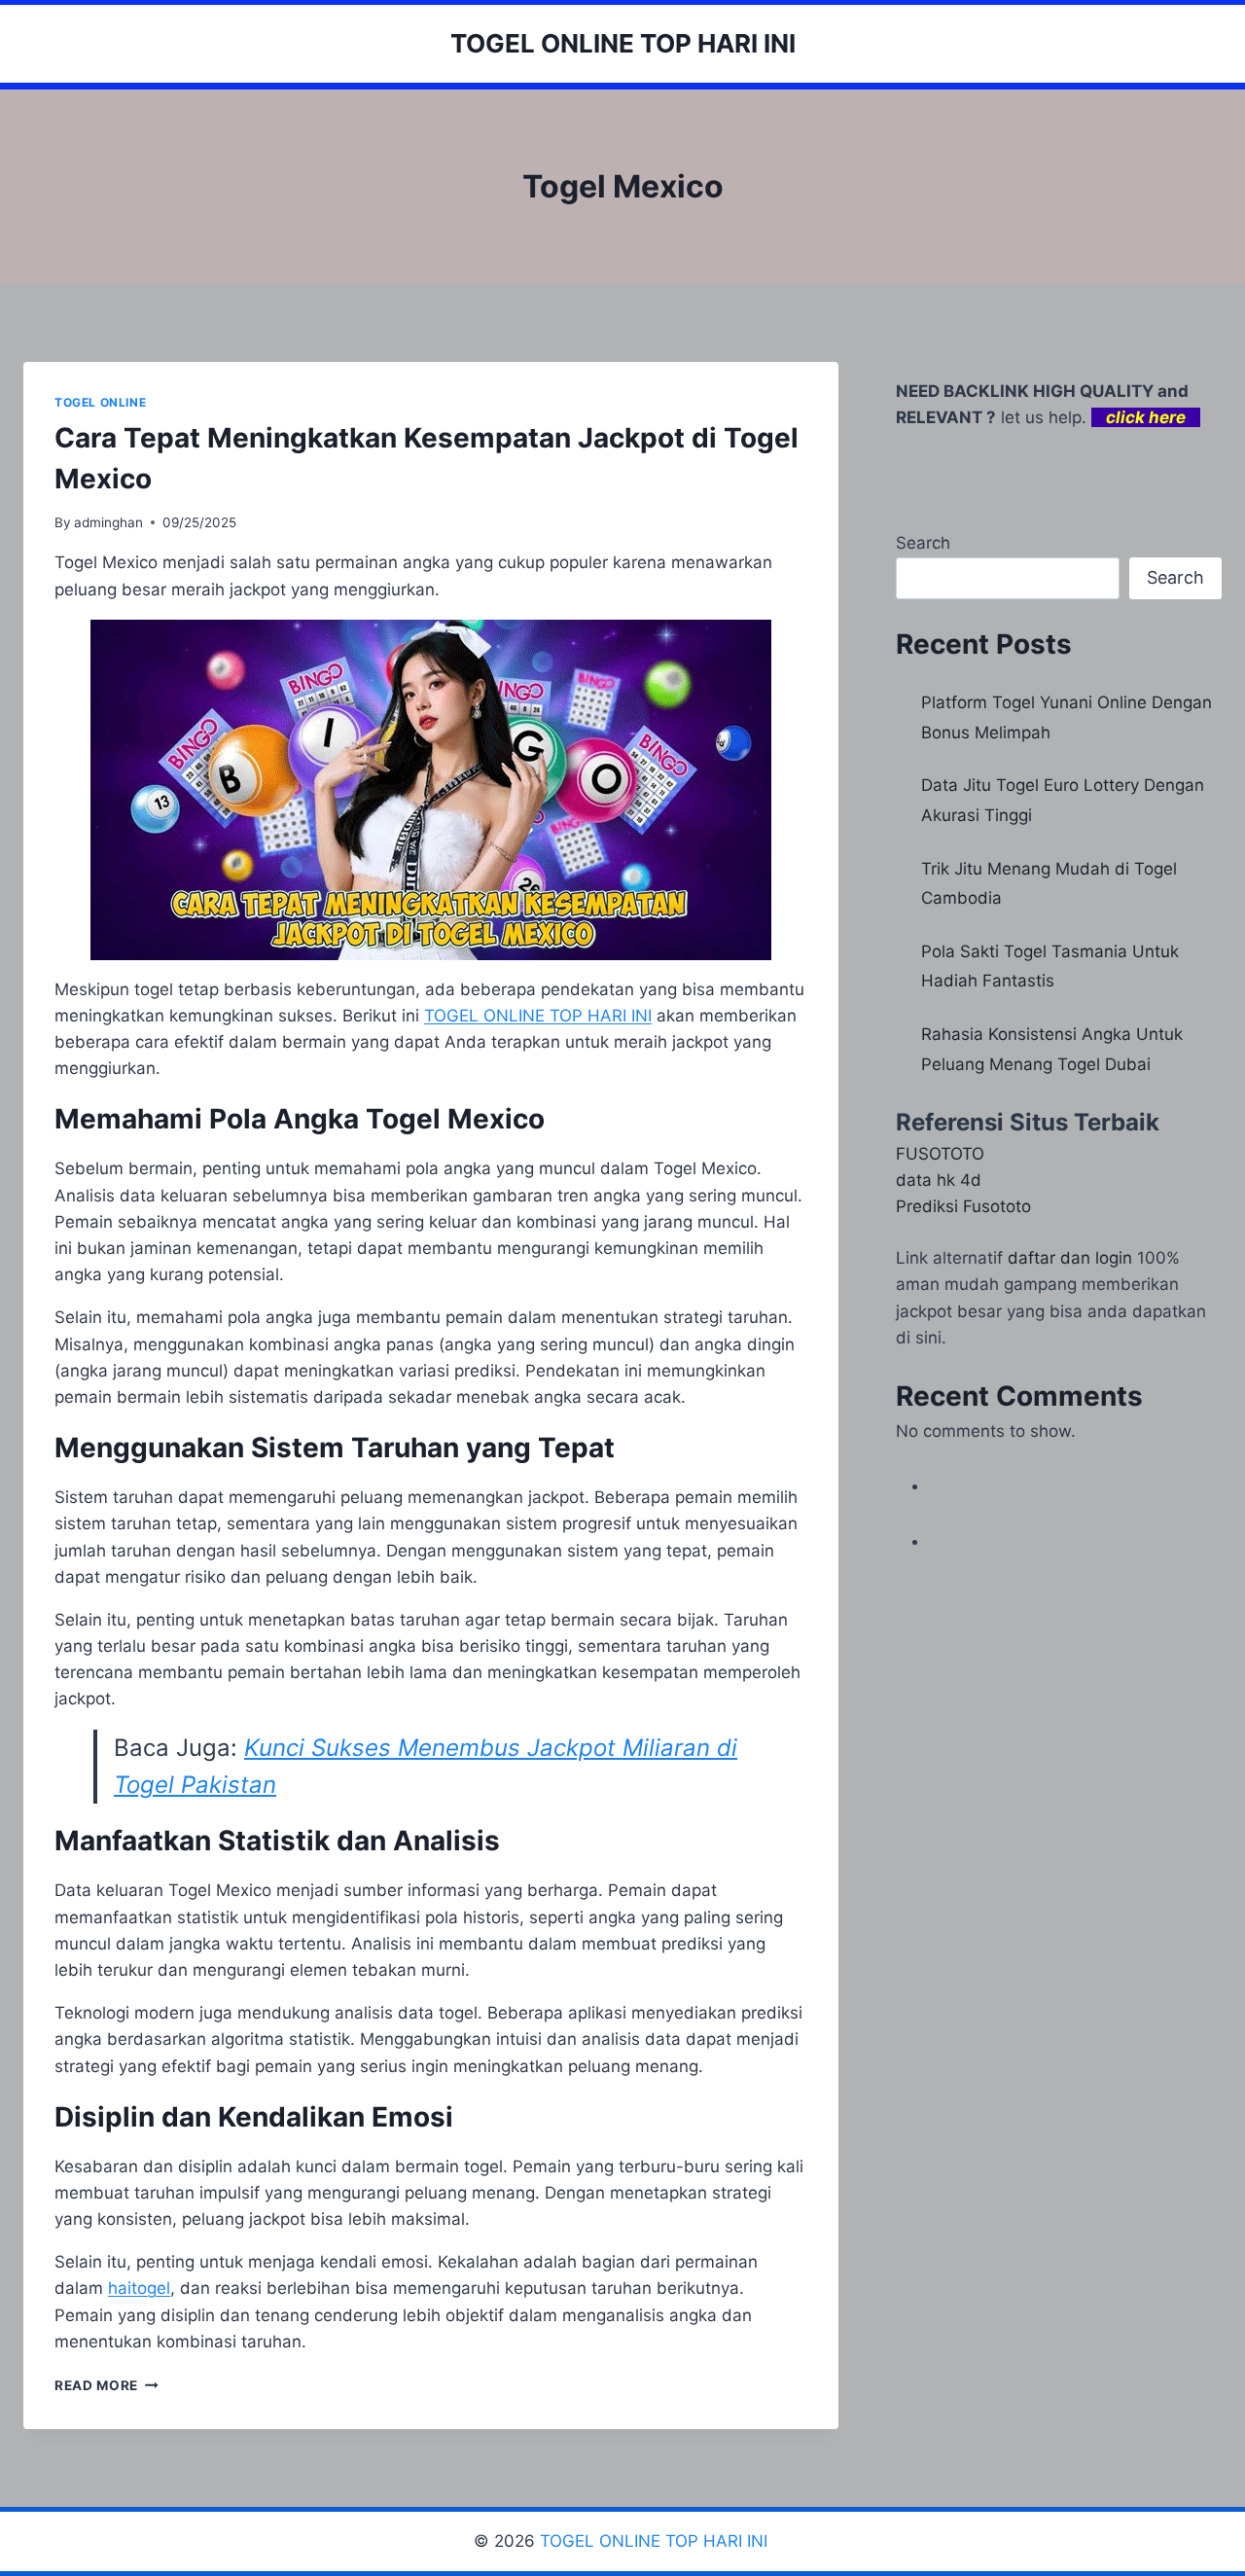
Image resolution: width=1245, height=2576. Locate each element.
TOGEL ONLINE (100, 402)
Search (923, 543)
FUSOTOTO (940, 1154)
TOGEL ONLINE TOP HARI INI (656, 2541)
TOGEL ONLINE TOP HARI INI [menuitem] (538, 1016)
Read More (107, 2385)
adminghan (108, 522)
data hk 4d (939, 1180)
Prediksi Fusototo (963, 1206)
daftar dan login (1070, 1258)
